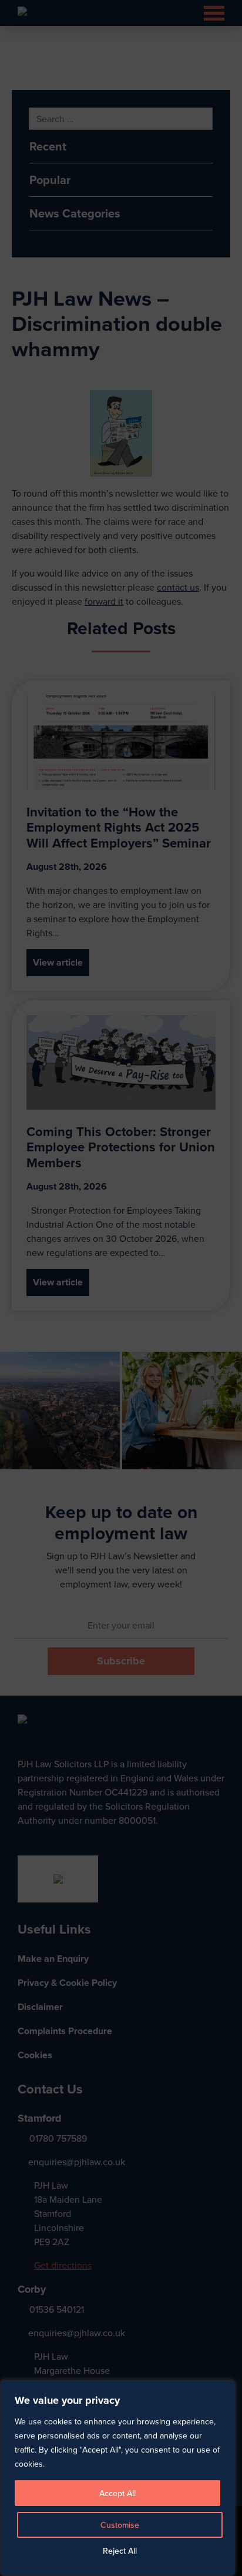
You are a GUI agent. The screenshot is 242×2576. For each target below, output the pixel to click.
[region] (121, 1288)
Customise (120, 2525)
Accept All (117, 2493)
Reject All (120, 2551)
